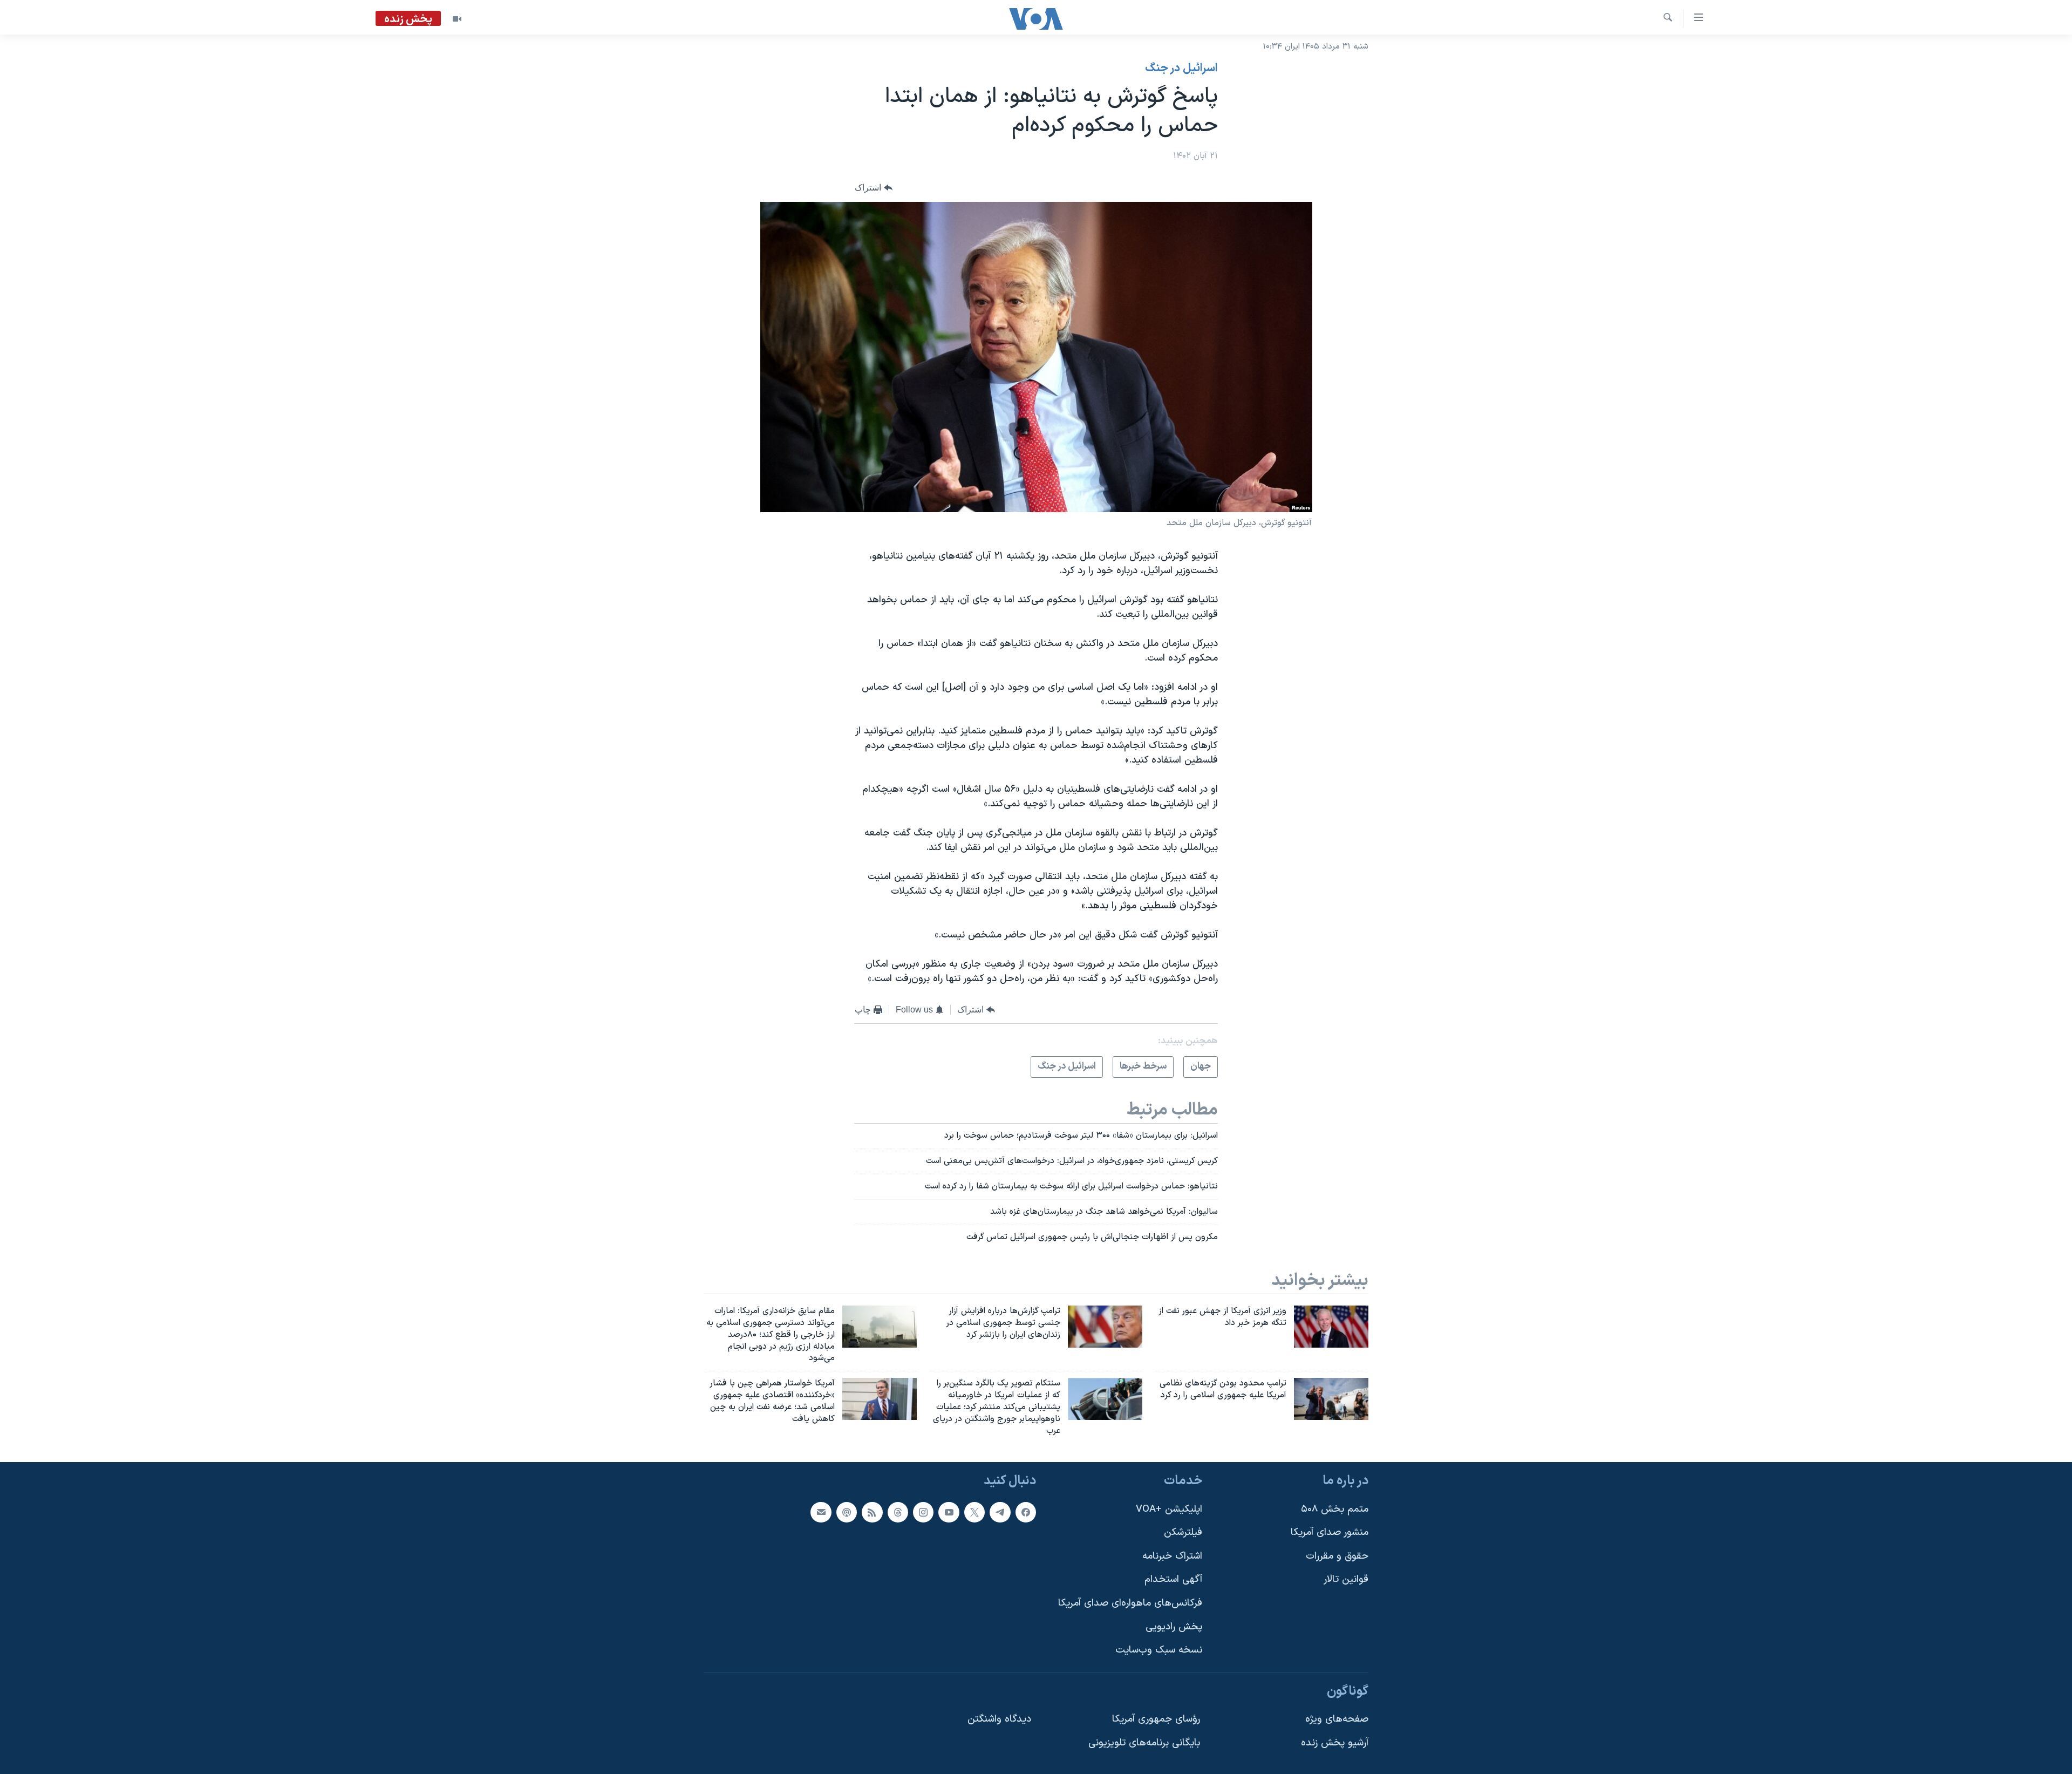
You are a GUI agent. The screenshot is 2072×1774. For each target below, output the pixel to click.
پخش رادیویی (1174, 1626)
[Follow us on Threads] (898, 1512)
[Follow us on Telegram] (1000, 1512)
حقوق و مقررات (1337, 1556)
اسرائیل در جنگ (1181, 69)
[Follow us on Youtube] (949, 1512)
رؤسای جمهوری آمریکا (1156, 1719)
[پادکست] (847, 1512)
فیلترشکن (1183, 1532)
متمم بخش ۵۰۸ (1335, 1509)
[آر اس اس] (872, 1512)
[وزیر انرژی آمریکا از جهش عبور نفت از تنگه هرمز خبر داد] (1331, 1327)
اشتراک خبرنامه (1172, 1556)
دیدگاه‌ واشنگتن (999, 1719)
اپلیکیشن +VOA (1169, 1509)
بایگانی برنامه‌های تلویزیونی (1144, 1743)
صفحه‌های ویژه (1337, 1719)
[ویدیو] (457, 19)
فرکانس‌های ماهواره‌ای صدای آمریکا (1130, 1603)
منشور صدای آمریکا (1330, 1532)
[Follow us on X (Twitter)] (974, 1512)
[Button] (874, 188)
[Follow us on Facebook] (1026, 1512)
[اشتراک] (821, 1512)
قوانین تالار (1346, 1579)
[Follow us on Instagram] (923, 1512)
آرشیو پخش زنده (1335, 1743)
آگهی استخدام (1173, 1579)
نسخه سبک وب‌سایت (1159, 1650)
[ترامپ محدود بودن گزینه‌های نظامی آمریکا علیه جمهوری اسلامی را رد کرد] (1331, 1399)
